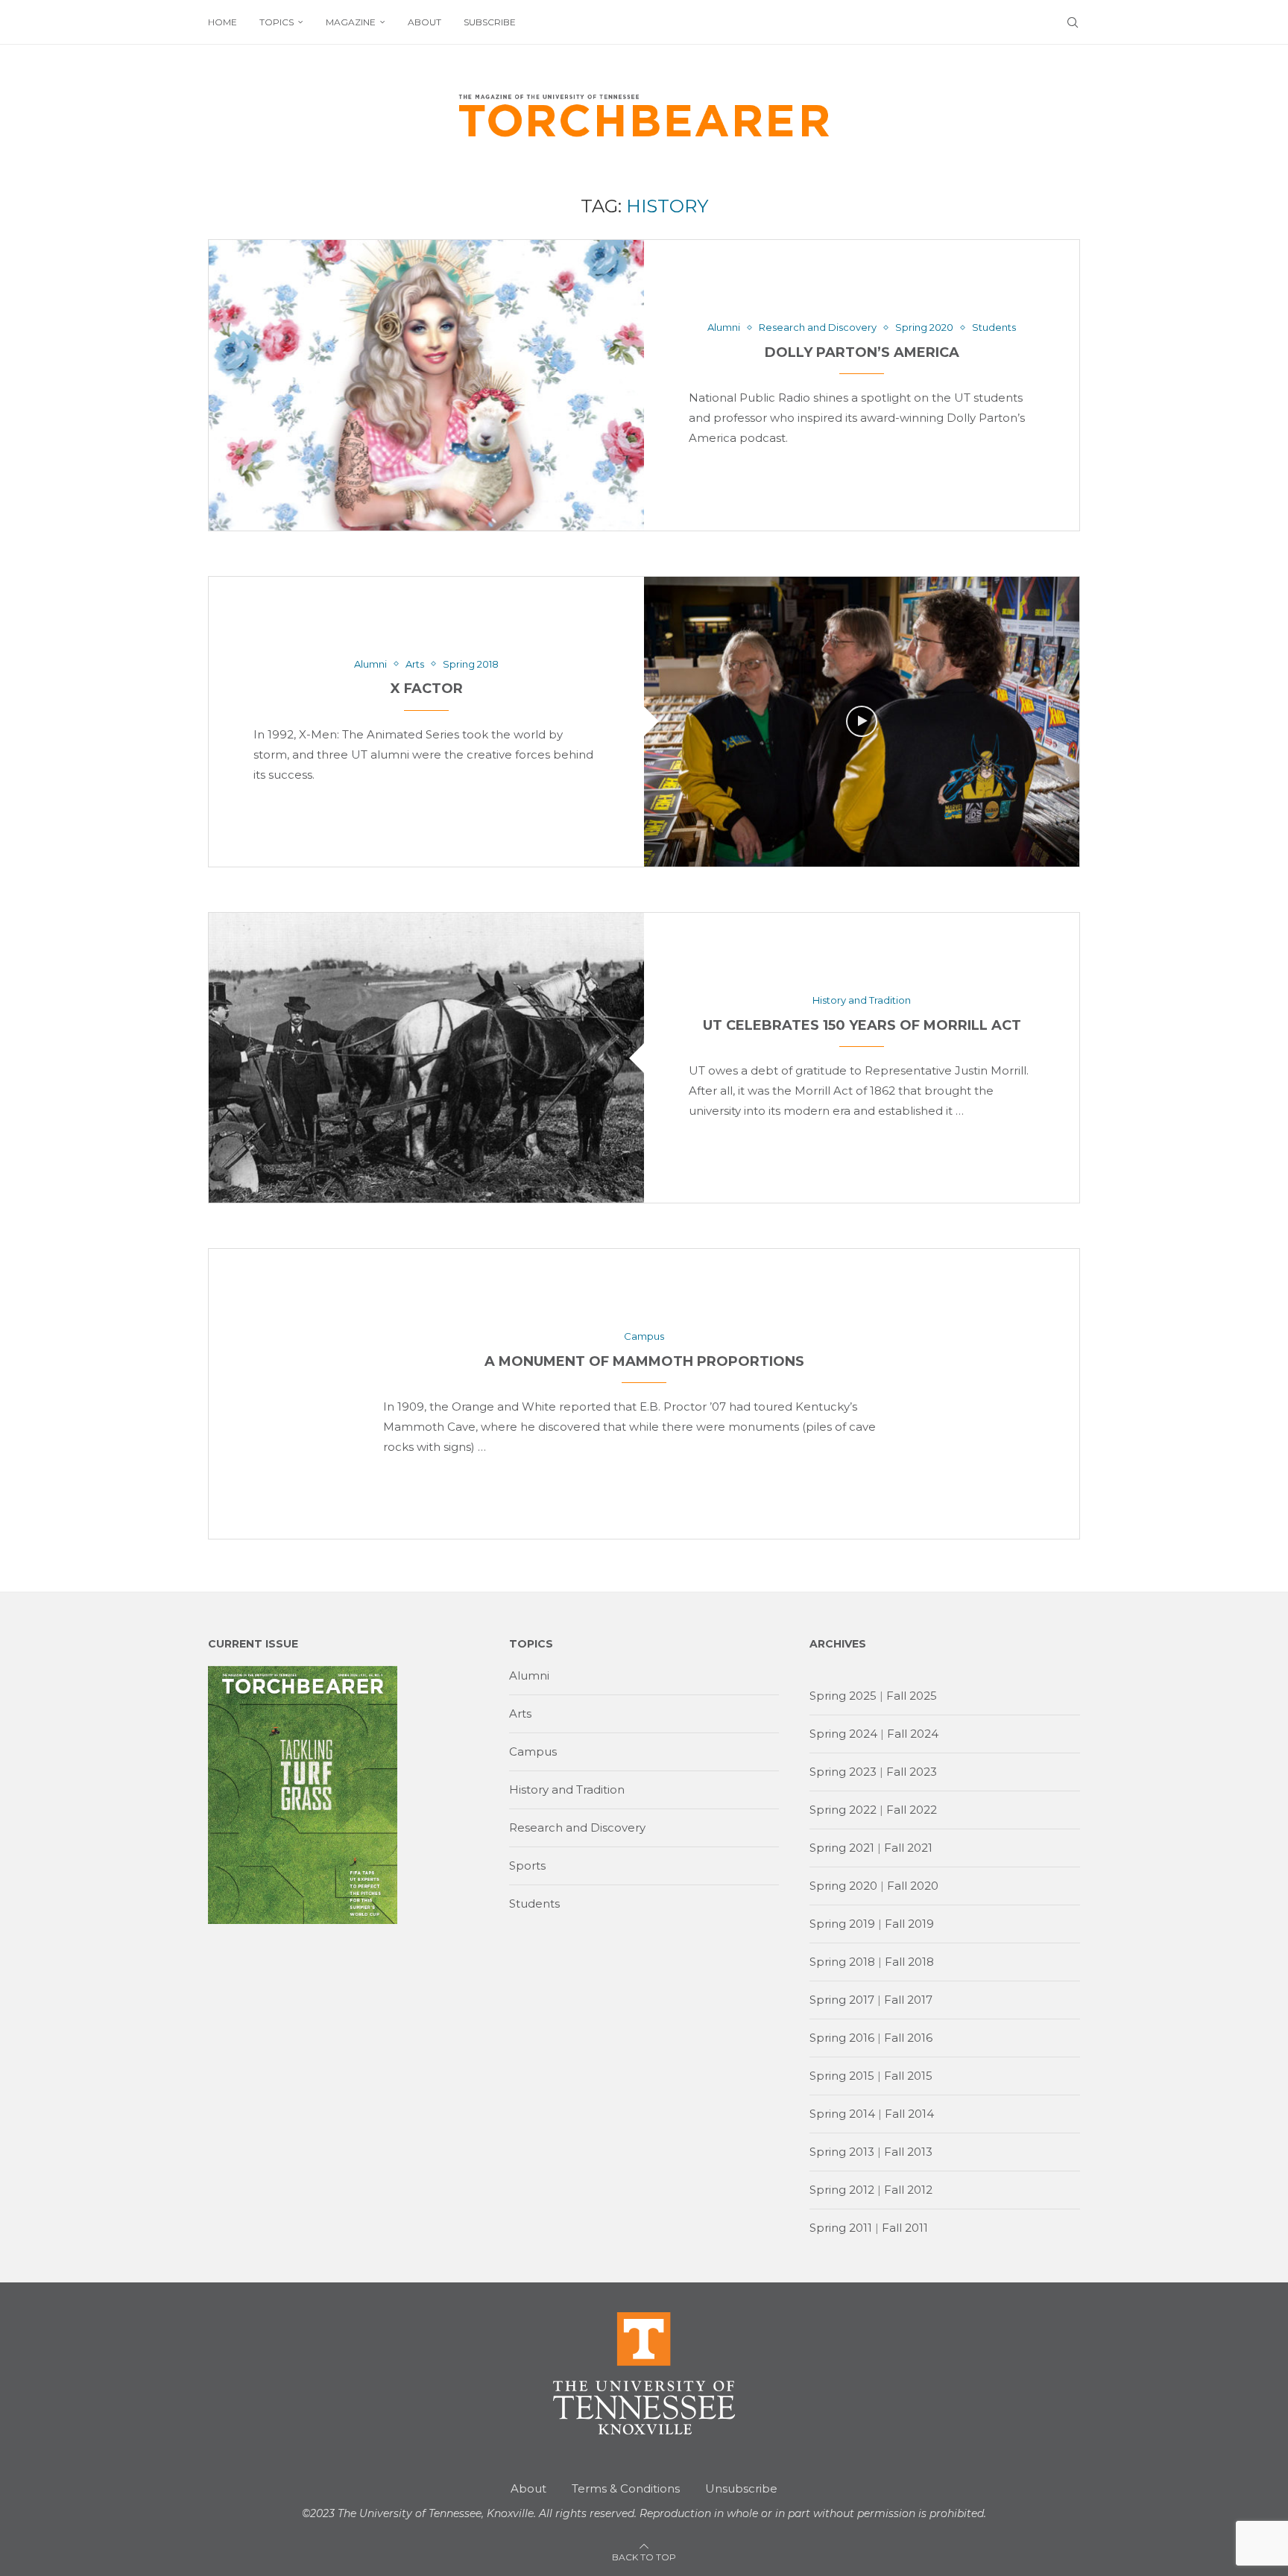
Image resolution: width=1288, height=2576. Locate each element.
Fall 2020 (913, 1886)
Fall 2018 (909, 1962)
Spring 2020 (843, 1886)
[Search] (1073, 22)
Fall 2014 (909, 2114)
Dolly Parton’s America (862, 352)
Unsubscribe (741, 2488)
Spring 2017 (842, 2000)
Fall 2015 (908, 2076)
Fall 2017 (908, 2000)
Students (534, 1903)
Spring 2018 (842, 1962)
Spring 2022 (843, 1810)
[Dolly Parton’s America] (426, 385)
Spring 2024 (843, 1734)
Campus (533, 1751)
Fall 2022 (912, 1810)
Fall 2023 (912, 1772)
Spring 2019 (842, 1924)
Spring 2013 (842, 2152)
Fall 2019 (909, 1924)
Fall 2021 (908, 1848)
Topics (277, 22)
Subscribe (490, 22)
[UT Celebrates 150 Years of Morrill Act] (426, 1058)
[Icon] (862, 721)
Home (222, 22)
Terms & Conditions (626, 2488)
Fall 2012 (908, 2190)
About (424, 22)
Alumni (529, 1675)
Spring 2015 (842, 2076)
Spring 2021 (842, 1848)
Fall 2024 (913, 1734)
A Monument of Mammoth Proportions (644, 1361)
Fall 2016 (908, 2038)
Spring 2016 (842, 2038)
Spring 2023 (843, 1772)
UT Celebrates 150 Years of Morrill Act (862, 1025)
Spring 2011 (841, 2228)
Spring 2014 (842, 2114)
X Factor (427, 689)
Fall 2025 (912, 1696)
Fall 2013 (908, 2152)
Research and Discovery (577, 1827)
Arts (520, 1713)
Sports (527, 1865)
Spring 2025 (843, 1696)
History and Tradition (567, 1789)
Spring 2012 (842, 2190)
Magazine (351, 22)
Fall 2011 (905, 2228)
